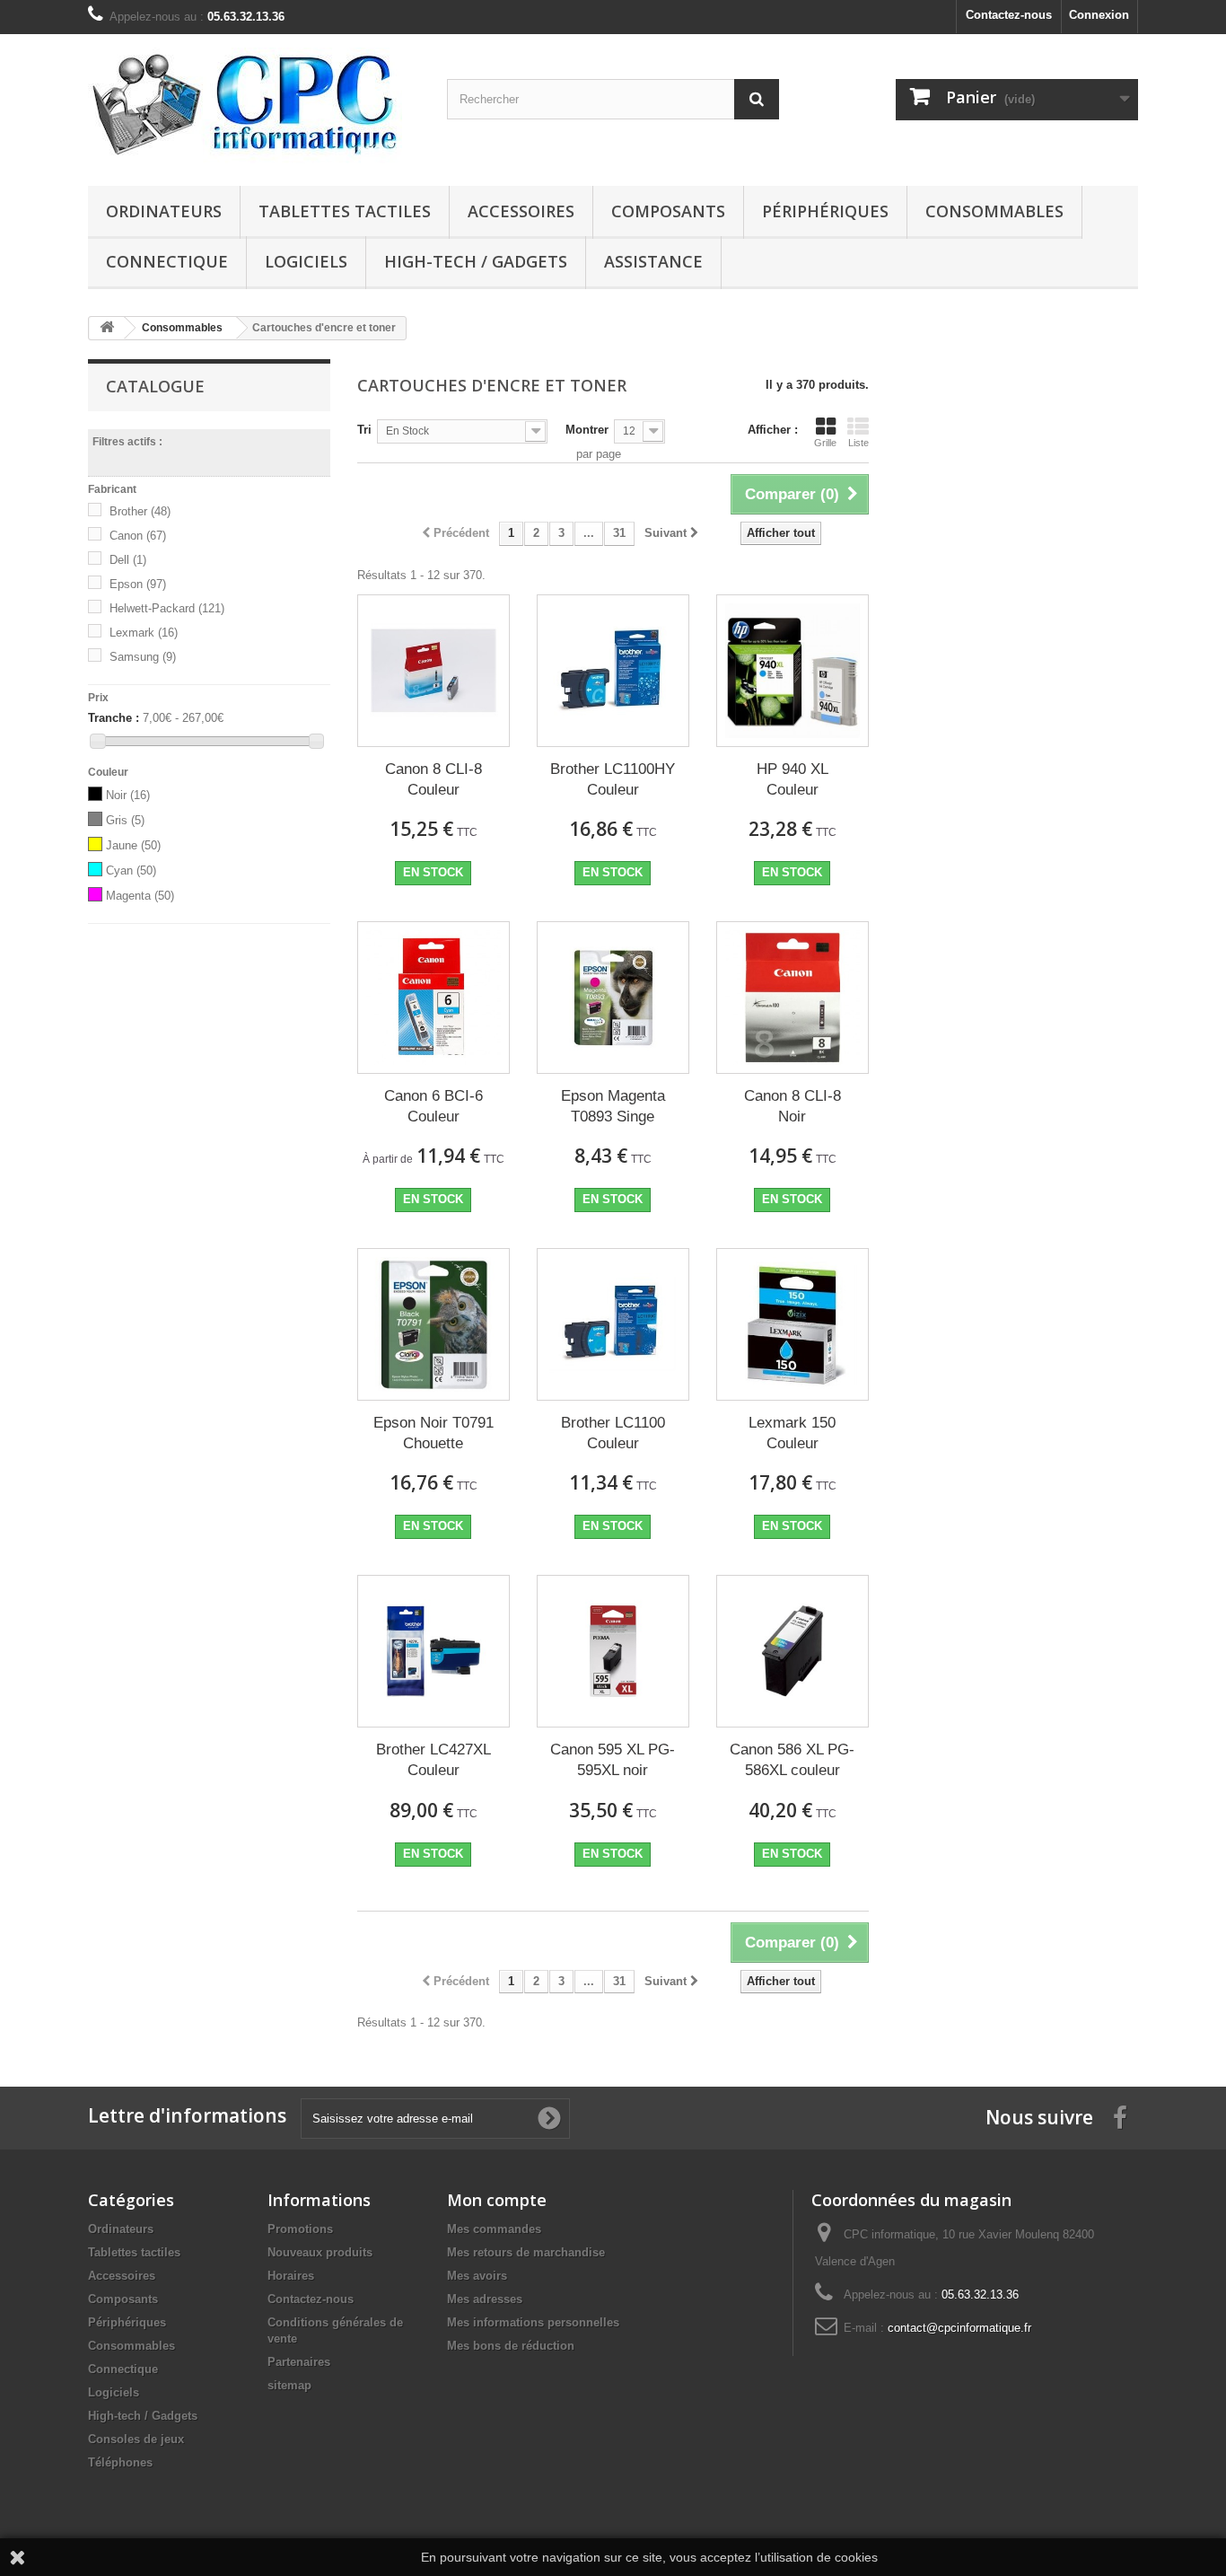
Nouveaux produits (320, 2252)
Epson (138, 584)
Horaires (291, 2276)
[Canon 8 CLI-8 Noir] (793, 998)
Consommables (994, 211)
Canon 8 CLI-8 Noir (793, 1106)
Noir (128, 795)
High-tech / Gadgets (476, 261)
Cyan (131, 870)
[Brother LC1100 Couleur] (613, 1324)
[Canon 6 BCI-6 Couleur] (433, 998)
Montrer (587, 430)
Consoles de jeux (136, 2439)
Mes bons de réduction (511, 2346)
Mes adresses (485, 2299)
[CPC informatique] (254, 106)
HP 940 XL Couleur (793, 779)
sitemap (289, 2385)
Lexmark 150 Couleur (792, 1433)
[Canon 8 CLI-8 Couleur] (433, 671)
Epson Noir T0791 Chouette (433, 1433)
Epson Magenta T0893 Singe (613, 1106)
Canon (138, 536)
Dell (128, 560)
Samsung (143, 657)
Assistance (653, 261)
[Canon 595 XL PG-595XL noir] (613, 1651)
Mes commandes (494, 2229)
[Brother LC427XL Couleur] (433, 1651)
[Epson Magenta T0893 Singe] (613, 998)
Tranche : (114, 718)
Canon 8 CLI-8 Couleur (433, 779)
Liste (858, 443)
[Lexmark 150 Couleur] (793, 1324)
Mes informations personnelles (533, 2322)
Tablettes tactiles (345, 211)
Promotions (300, 2229)
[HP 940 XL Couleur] (793, 671)
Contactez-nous (1009, 15)
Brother (140, 511)
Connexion (1099, 15)
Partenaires (299, 2362)
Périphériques (825, 211)
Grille (825, 443)
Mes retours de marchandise (526, 2252)
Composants (668, 211)
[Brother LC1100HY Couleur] (613, 671)
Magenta (140, 896)
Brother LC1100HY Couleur (613, 779)
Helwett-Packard (167, 608)
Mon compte (497, 2200)
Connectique (167, 261)
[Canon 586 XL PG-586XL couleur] (793, 1651)
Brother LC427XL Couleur (433, 1760)
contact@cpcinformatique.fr (959, 2328)
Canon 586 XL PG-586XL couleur (792, 1760)
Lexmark (144, 633)
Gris (125, 820)
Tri (364, 430)
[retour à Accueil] (107, 328)
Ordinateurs (164, 211)
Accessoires (521, 211)
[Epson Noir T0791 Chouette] (433, 1324)
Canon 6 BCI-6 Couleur (433, 1106)
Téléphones (120, 2462)
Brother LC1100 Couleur (613, 1433)
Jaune (133, 845)
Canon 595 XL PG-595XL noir (613, 1760)
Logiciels (306, 261)
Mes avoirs (477, 2276)
